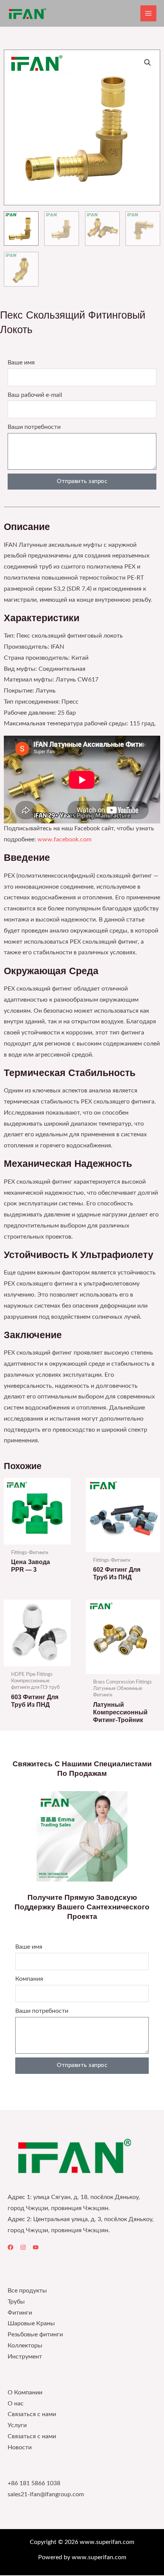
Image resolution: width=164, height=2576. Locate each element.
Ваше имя (21, 363)
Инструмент (25, 2357)
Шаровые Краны (31, 2324)
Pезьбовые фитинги (35, 2335)
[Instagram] (23, 2247)
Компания (29, 1979)
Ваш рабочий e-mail (35, 395)
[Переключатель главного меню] (148, 13)
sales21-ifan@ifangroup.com (46, 2495)
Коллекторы (25, 2346)
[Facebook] (10, 2247)
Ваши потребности (34, 427)
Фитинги (20, 2313)
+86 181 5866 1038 (34, 2483)
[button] (148, 63)
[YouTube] (36, 2247)
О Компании (25, 2393)
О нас (16, 2404)
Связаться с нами (32, 2414)
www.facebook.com (64, 840)
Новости (20, 2448)
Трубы (16, 2302)
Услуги (17, 2425)
